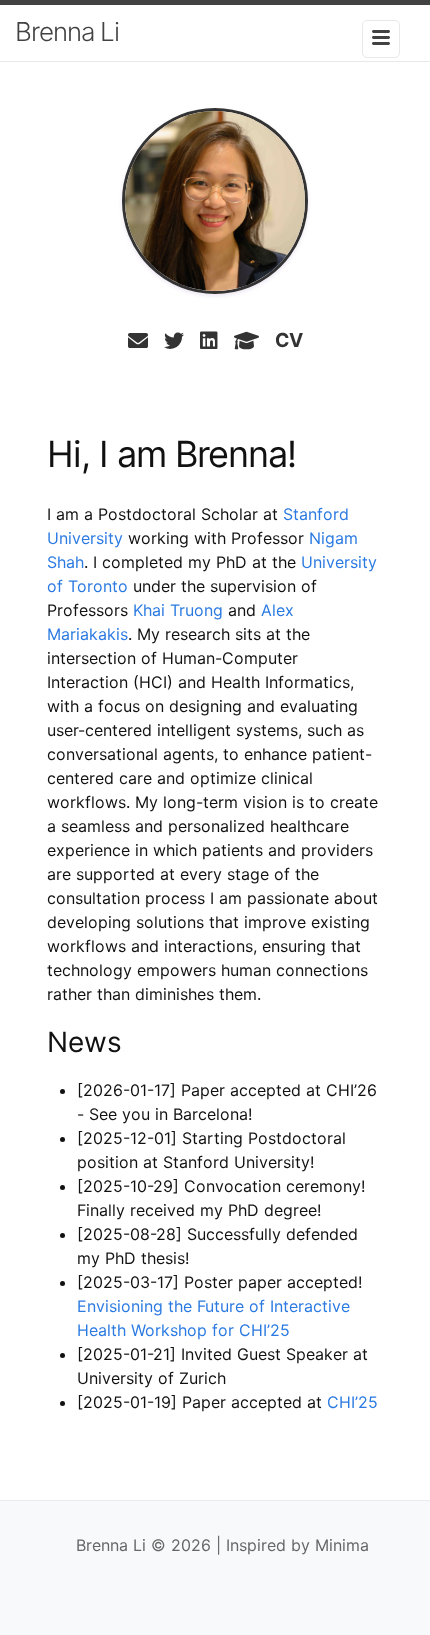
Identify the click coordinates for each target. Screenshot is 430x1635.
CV (289, 340)
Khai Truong (178, 610)
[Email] (138, 341)
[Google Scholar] (246, 341)
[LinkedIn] (209, 341)
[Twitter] (174, 341)
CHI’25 (352, 1402)
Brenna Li (67, 31)
